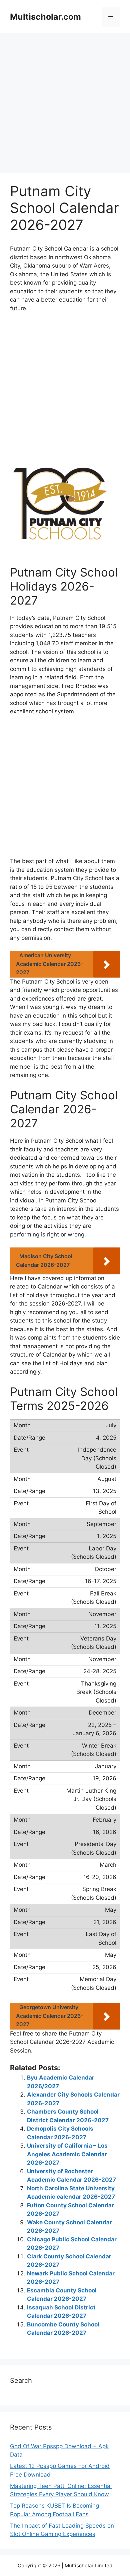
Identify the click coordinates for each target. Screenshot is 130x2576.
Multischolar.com (45, 17)
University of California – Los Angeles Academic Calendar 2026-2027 (67, 2154)
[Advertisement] (65, 105)
